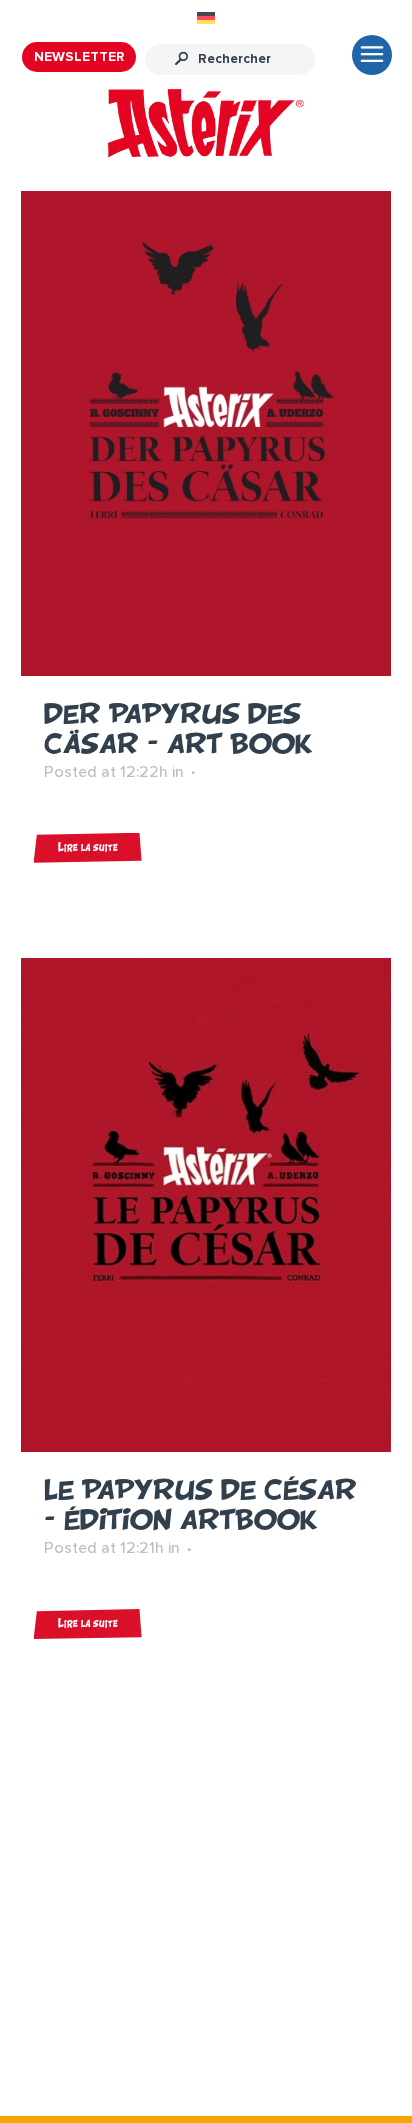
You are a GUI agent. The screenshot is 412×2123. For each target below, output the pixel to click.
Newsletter (79, 57)
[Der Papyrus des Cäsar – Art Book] (206, 433)
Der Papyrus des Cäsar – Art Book (178, 728)
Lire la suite (88, 847)
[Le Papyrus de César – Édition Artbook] (206, 1205)
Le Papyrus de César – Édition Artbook (200, 1504)
